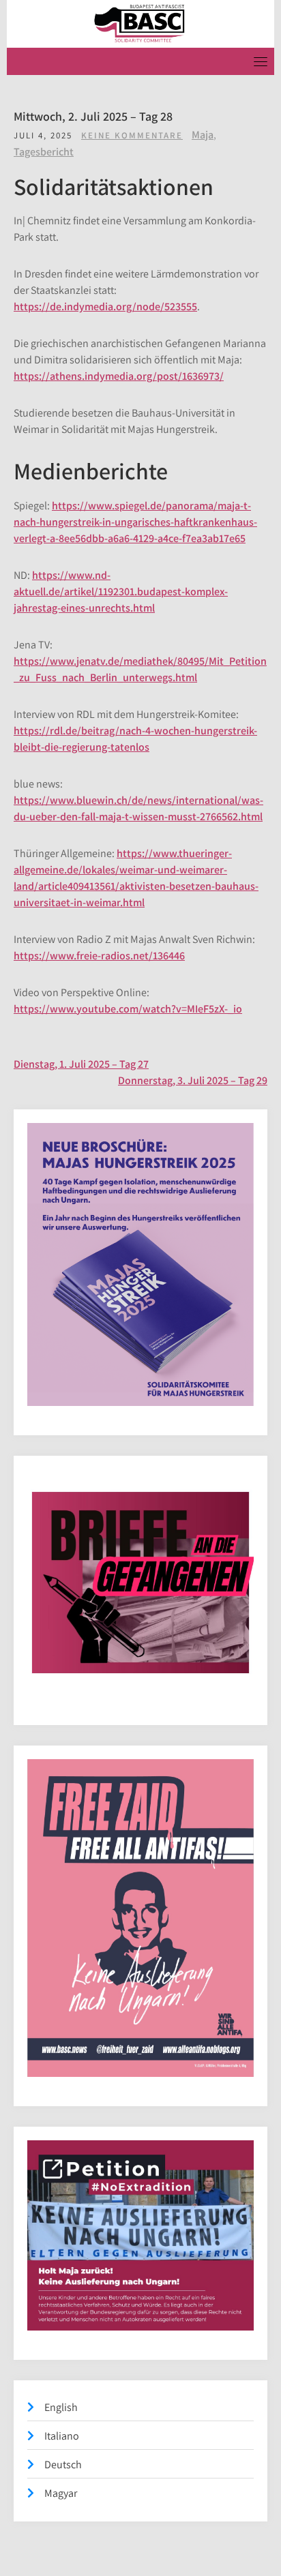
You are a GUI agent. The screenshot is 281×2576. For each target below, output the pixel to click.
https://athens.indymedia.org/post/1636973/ (119, 376)
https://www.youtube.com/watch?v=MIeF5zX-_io (128, 1009)
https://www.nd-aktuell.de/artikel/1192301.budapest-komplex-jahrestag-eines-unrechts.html (121, 591)
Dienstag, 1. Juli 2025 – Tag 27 (81, 1064)
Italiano (62, 2436)
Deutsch (63, 2465)
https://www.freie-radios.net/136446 (99, 956)
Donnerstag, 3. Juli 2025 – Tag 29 (193, 1080)
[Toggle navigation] (261, 61)
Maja (203, 135)
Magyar (61, 2493)
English (61, 2407)
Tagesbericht (44, 152)
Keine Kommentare (132, 135)
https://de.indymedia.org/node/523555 (105, 306)
